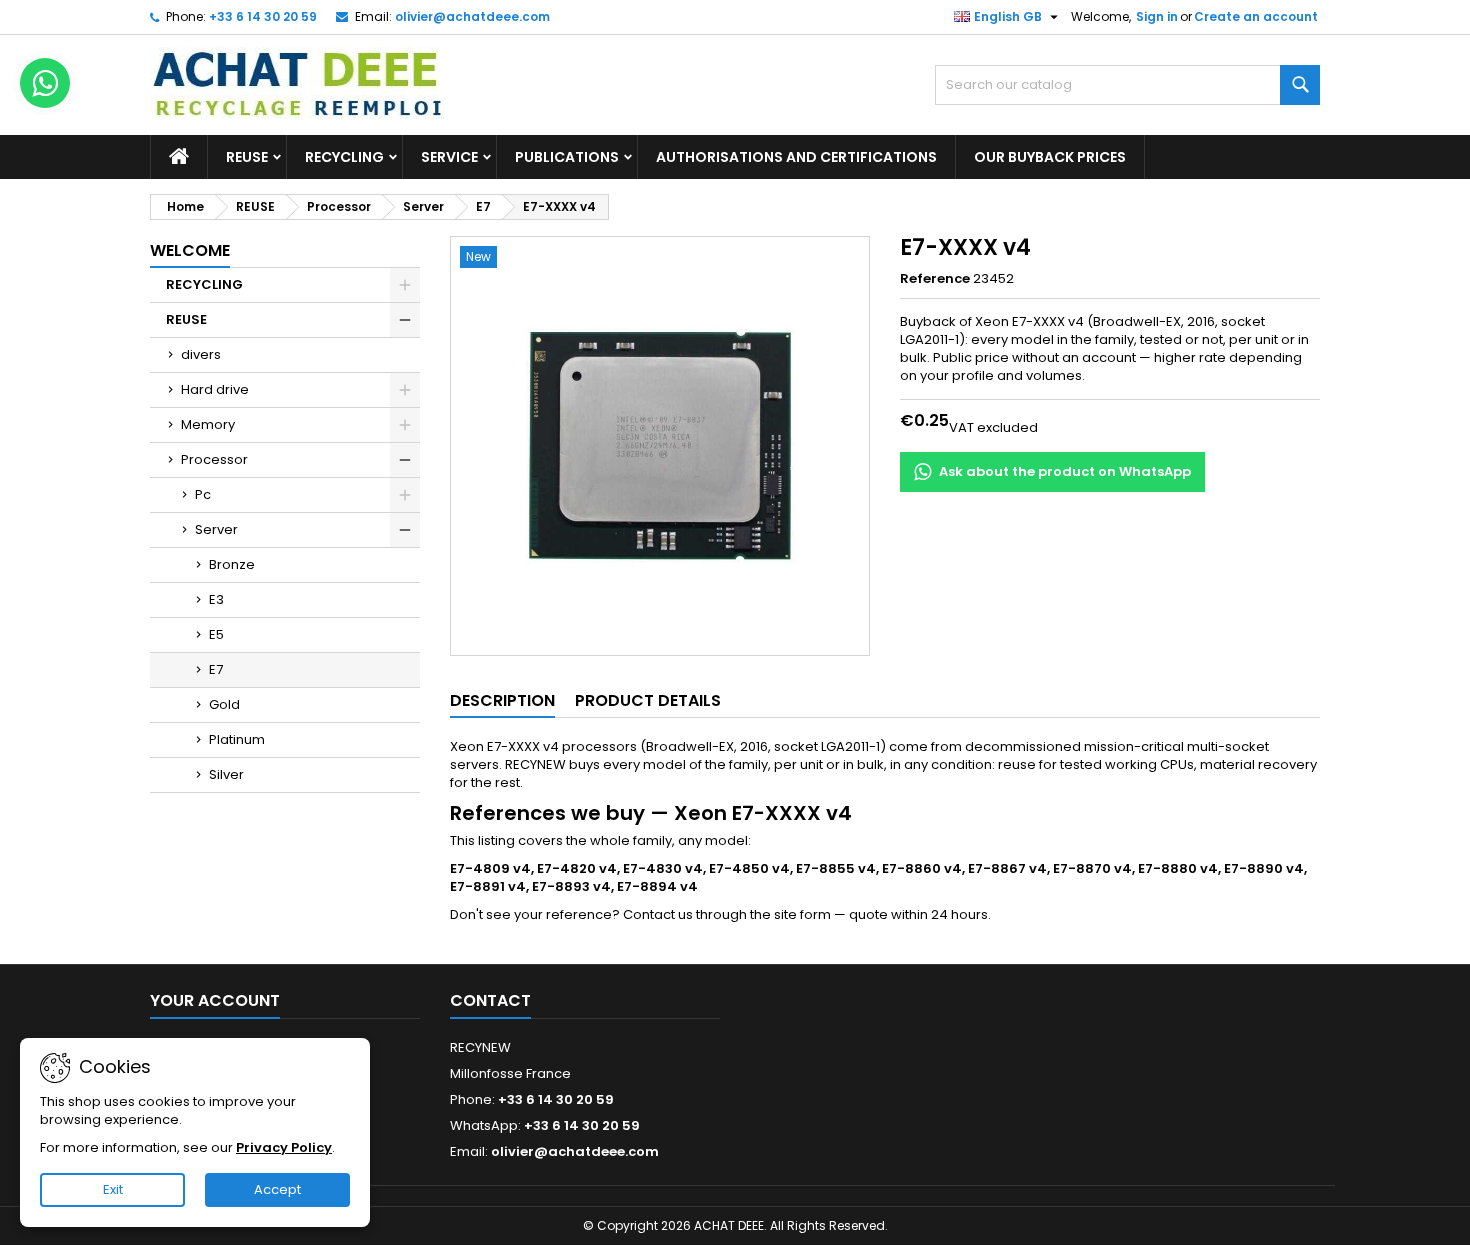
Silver (226, 774)
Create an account (1256, 16)
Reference (935, 279)
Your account (215, 1000)
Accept (277, 1189)
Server (216, 529)
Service (449, 157)
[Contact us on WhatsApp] (45, 83)
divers (201, 354)
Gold (224, 704)
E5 (216, 634)
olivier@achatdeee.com (472, 16)
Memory (208, 424)
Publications (567, 157)
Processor (214, 459)
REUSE (247, 157)
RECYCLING (344, 157)
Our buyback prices (1050, 157)
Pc (203, 494)
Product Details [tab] (648, 700)
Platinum (237, 739)
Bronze (232, 564)
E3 (216, 599)
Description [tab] (502, 700)
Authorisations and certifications (796, 157)
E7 (216, 669)
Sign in (1157, 16)
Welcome (190, 250)
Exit (113, 1189)
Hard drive (215, 389)
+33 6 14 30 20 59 (263, 16)
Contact (490, 1000)
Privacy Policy (284, 1147)
